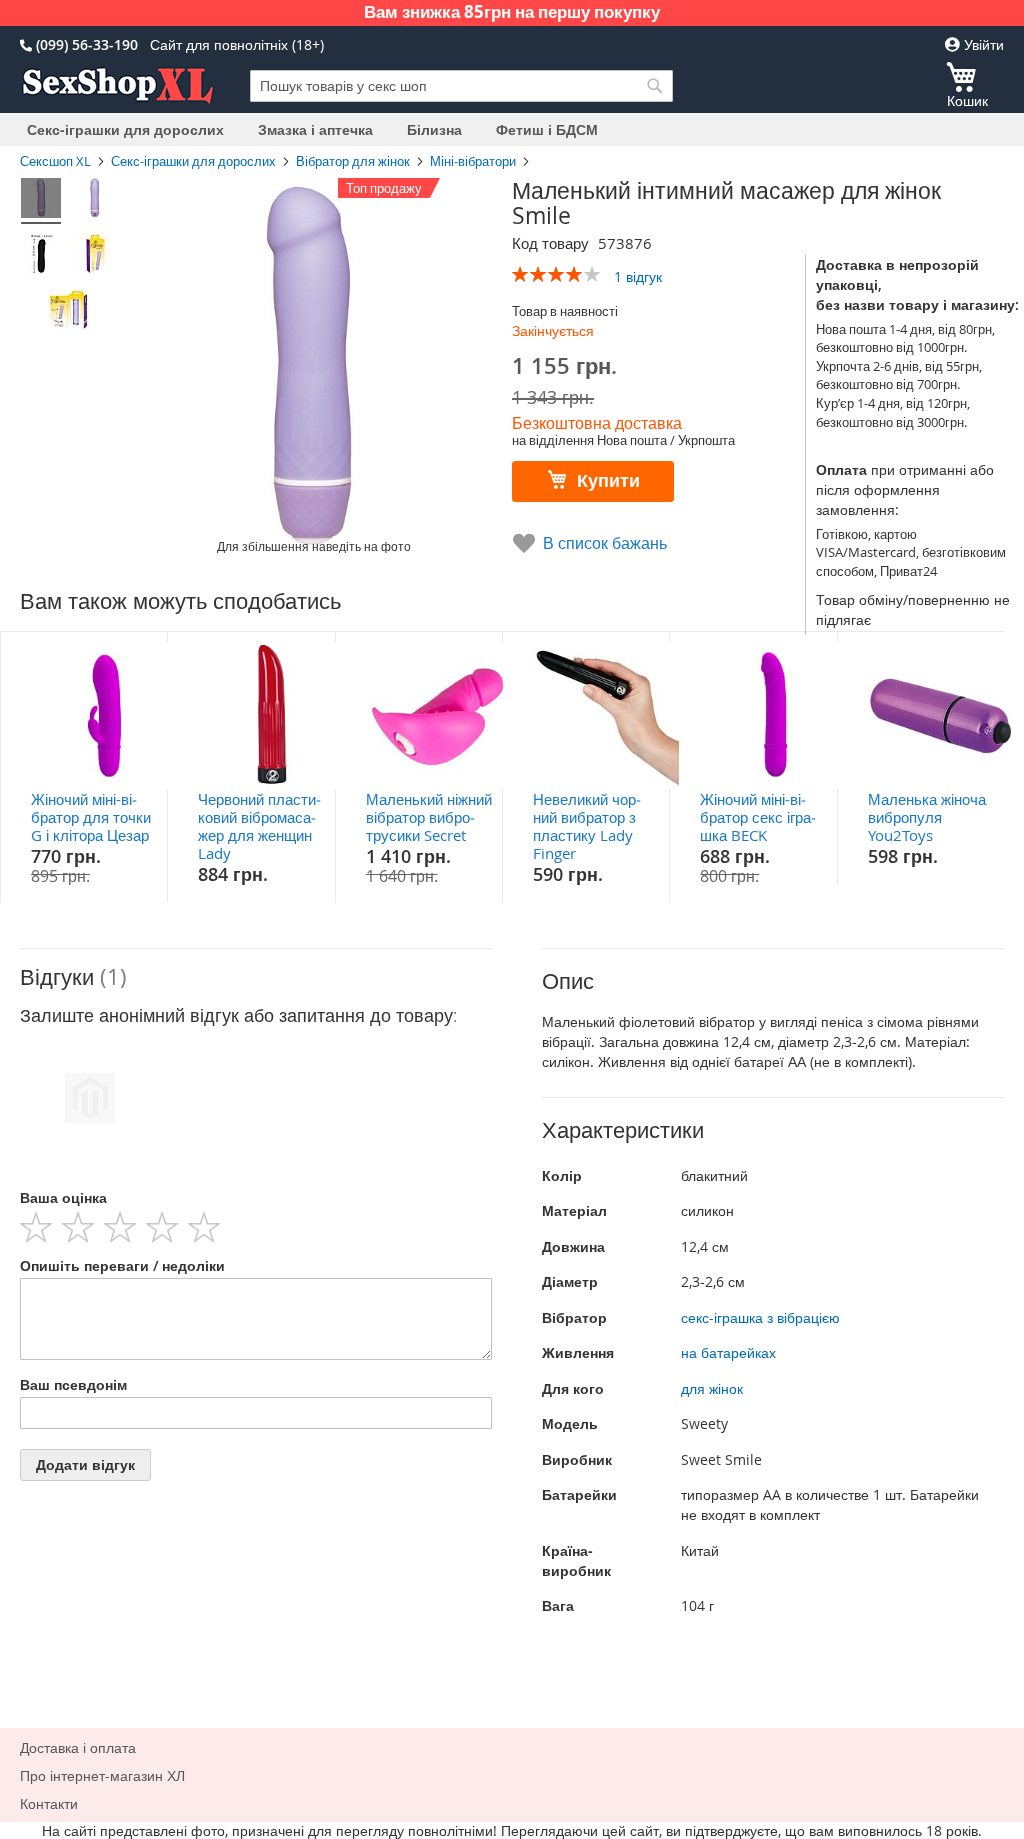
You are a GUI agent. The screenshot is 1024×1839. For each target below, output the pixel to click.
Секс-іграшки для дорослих (193, 161)
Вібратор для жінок (353, 161)
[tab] (256, 977)
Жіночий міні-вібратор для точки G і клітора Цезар (91, 817)
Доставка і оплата (78, 1747)
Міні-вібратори (473, 161)
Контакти (49, 1803)
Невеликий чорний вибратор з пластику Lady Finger (587, 826)
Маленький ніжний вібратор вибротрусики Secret (429, 817)
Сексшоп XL (55, 161)
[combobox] (461, 86)
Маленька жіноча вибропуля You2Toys (927, 817)
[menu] (512, 129)
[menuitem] (125, 129)
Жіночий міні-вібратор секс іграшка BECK (758, 817)
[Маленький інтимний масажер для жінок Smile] (41, 201)
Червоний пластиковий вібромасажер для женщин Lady (259, 826)
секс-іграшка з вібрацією (760, 1317)
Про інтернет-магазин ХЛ (102, 1775)
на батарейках (728, 1352)
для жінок (712, 1388)
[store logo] (118, 86)
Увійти (982, 45)
